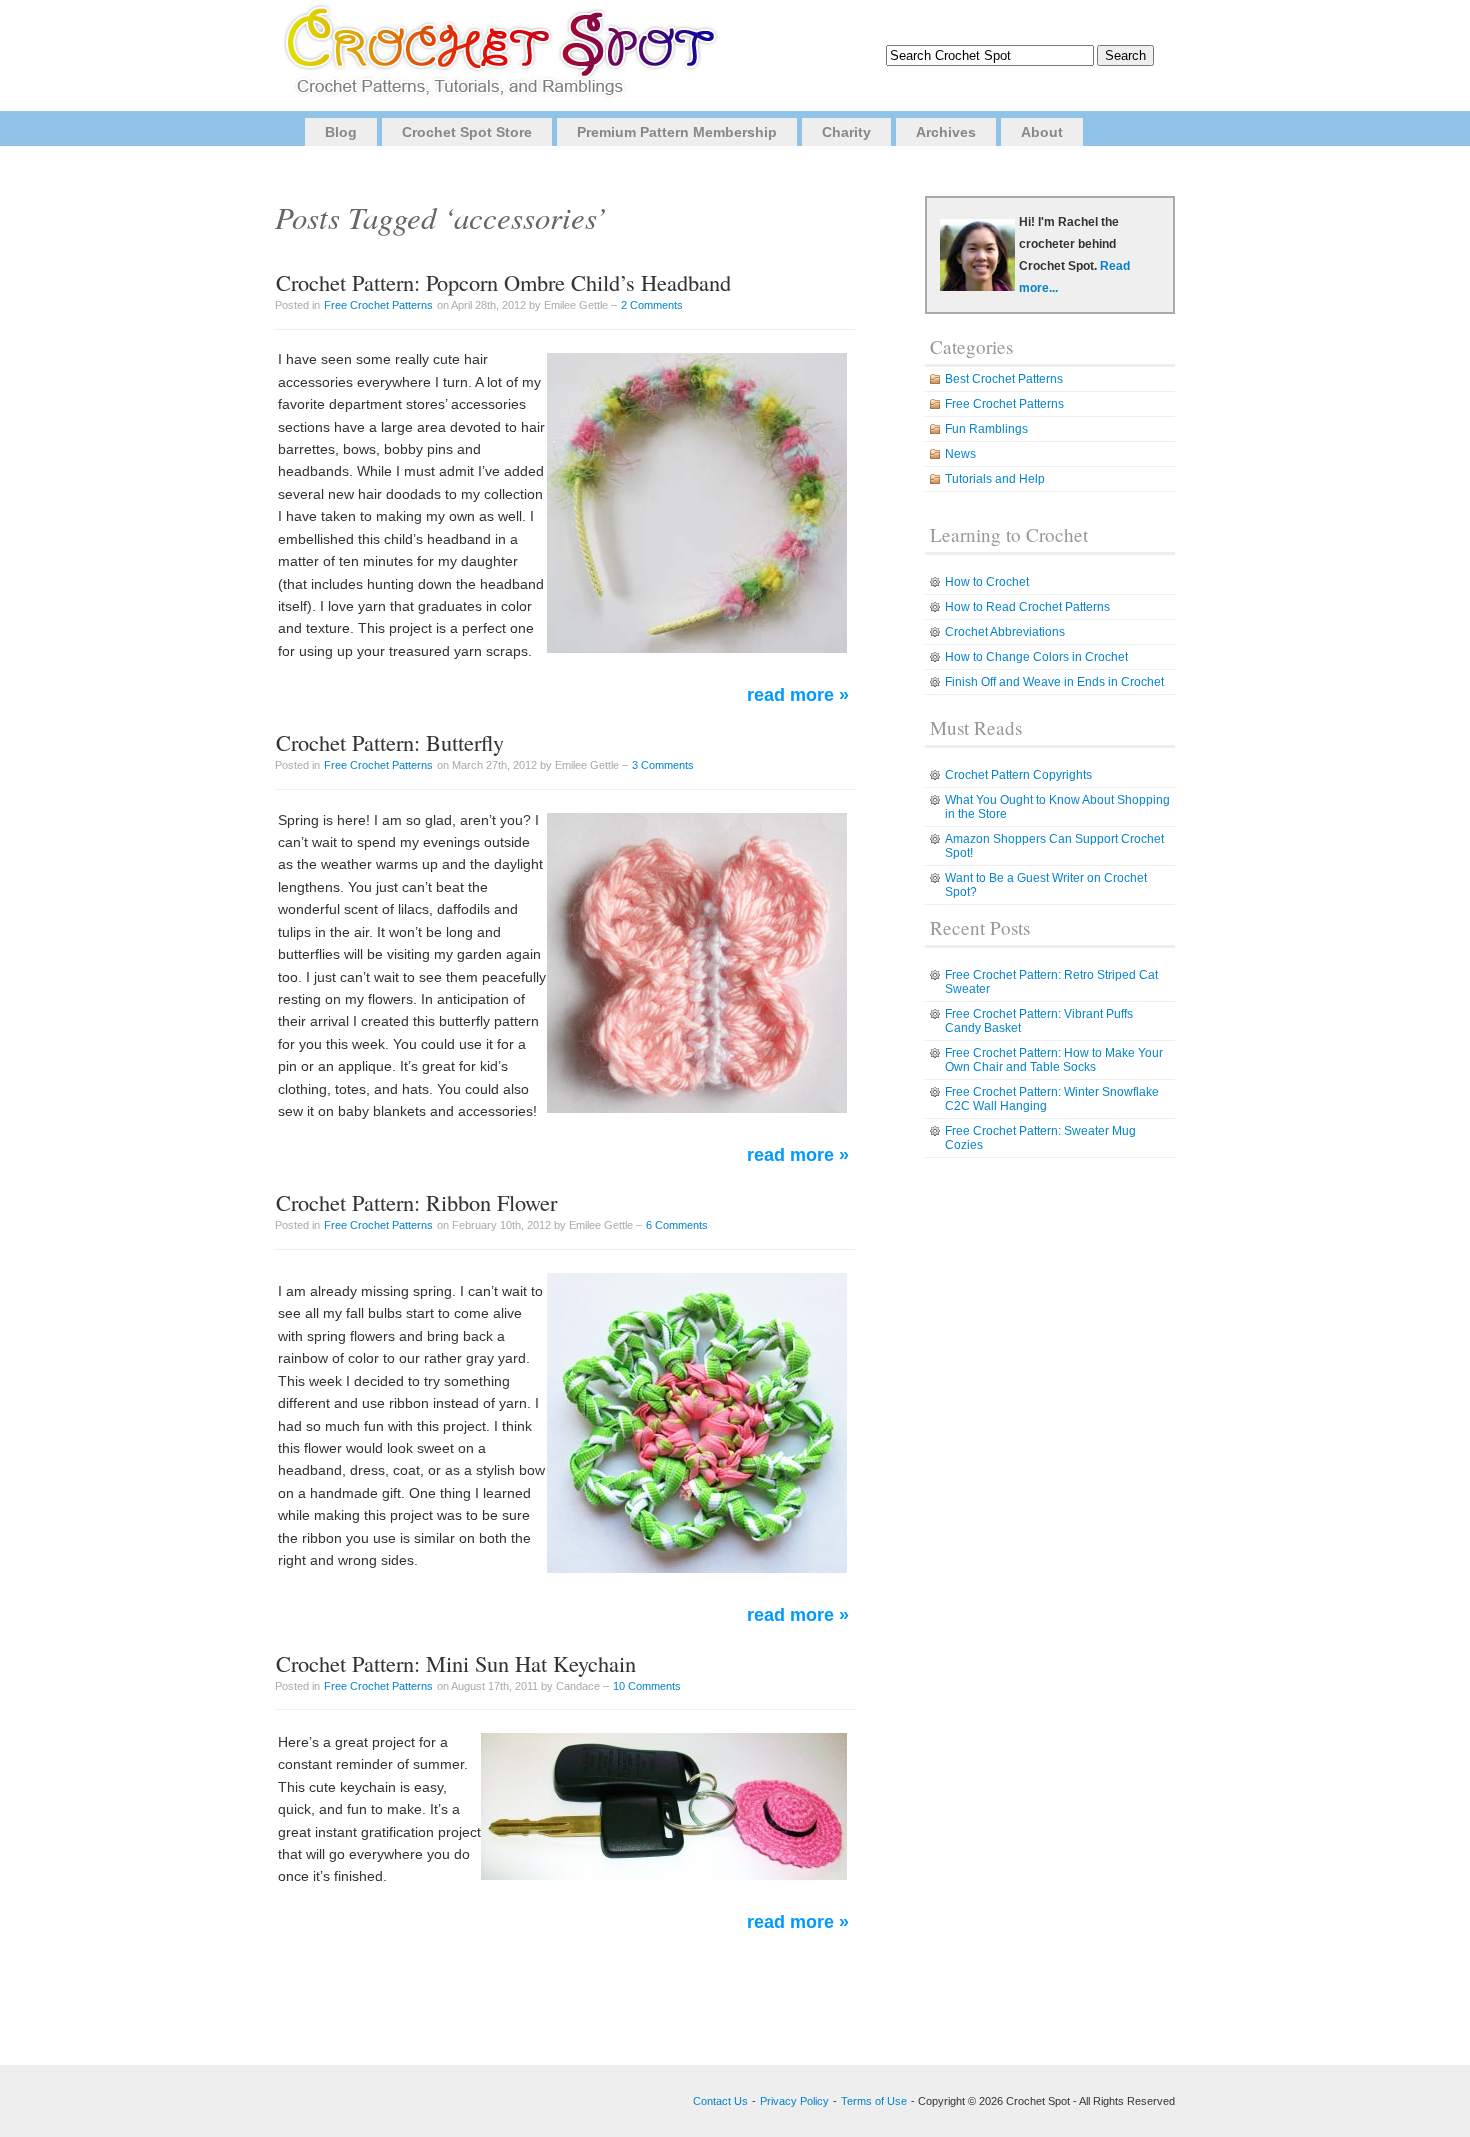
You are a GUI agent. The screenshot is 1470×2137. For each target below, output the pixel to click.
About (1042, 132)
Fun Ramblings (986, 429)
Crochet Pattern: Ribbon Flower (416, 1202)
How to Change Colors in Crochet (1036, 657)
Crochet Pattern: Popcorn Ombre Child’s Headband (503, 282)
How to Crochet (987, 582)
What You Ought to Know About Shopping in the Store (1057, 807)
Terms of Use (874, 2101)
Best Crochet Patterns (1004, 379)
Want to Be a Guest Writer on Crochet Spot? (1046, 885)
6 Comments (677, 1225)
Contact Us (720, 2101)
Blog (341, 132)
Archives (946, 132)
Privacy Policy (794, 2101)
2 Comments (652, 305)
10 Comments (647, 1686)
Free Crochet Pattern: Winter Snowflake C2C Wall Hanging (1052, 1099)
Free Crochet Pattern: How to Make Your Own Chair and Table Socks (1054, 1060)
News (960, 454)
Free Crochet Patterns (378, 305)
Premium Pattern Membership (677, 132)
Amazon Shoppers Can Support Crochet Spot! (1054, 846)
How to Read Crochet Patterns (1027, 607)
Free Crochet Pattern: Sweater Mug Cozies (1040, 1138)
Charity (846, 132)
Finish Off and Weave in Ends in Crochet (1054, 682)
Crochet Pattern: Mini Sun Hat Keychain (456, 1663)
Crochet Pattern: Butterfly (390, 742)
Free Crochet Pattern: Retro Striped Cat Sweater (1051, 982)
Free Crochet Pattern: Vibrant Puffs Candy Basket (1039, 1021)
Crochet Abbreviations (1005, 632)
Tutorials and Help (995, 479)
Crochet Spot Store (467, 132)
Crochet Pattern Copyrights (1018, 775)
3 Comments (663, 765)
